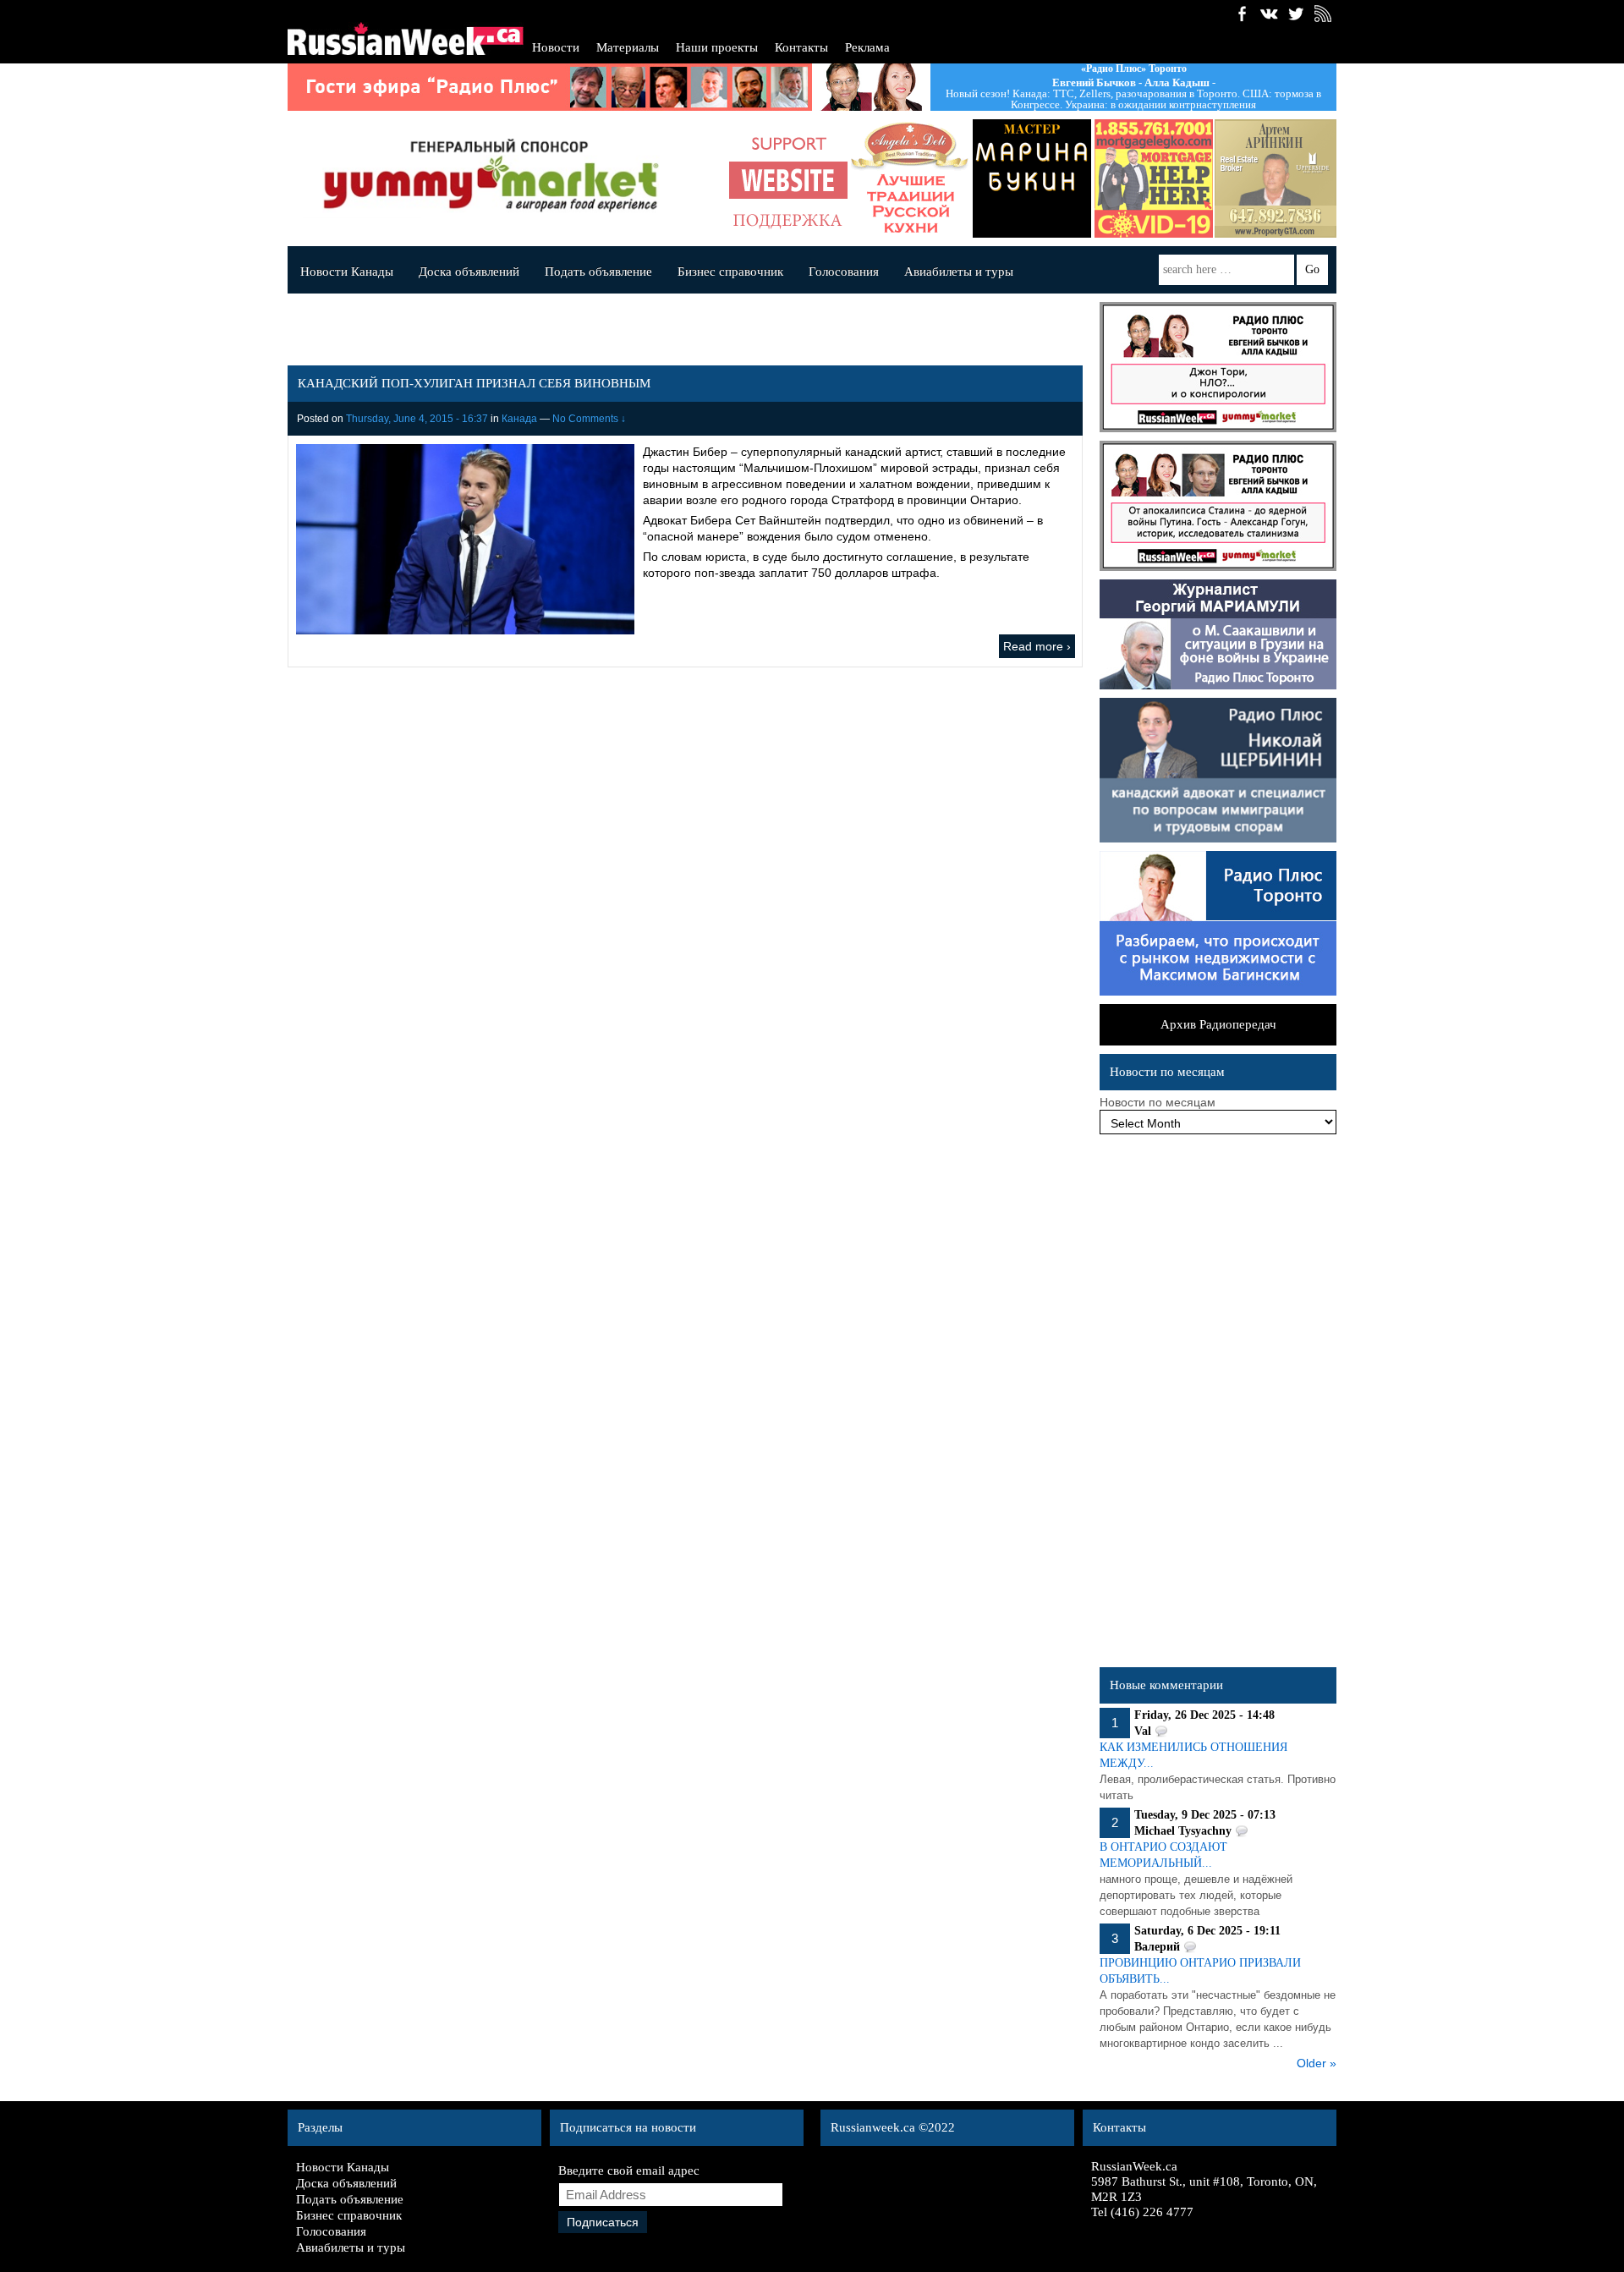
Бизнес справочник (730, 272)
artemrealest (1276, 178)
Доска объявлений (469, 272)
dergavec (1154, 178)
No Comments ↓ (589, 419)
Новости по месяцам (1158, 1102)
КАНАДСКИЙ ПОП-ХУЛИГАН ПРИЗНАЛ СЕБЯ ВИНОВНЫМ (474, 383)
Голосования (844, 272)
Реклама (867, 47)
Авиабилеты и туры (959, 272)
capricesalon (1032, 178)
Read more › (1037, 646)
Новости (556, 47)
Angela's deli (910, 178)
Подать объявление (598, 272)
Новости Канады (347, 272)
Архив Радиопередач (1218, 1024)
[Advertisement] (1218, 1405)
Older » (1317, 2063)
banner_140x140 (788, 178)
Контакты (801, 47)
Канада (519, 419)
